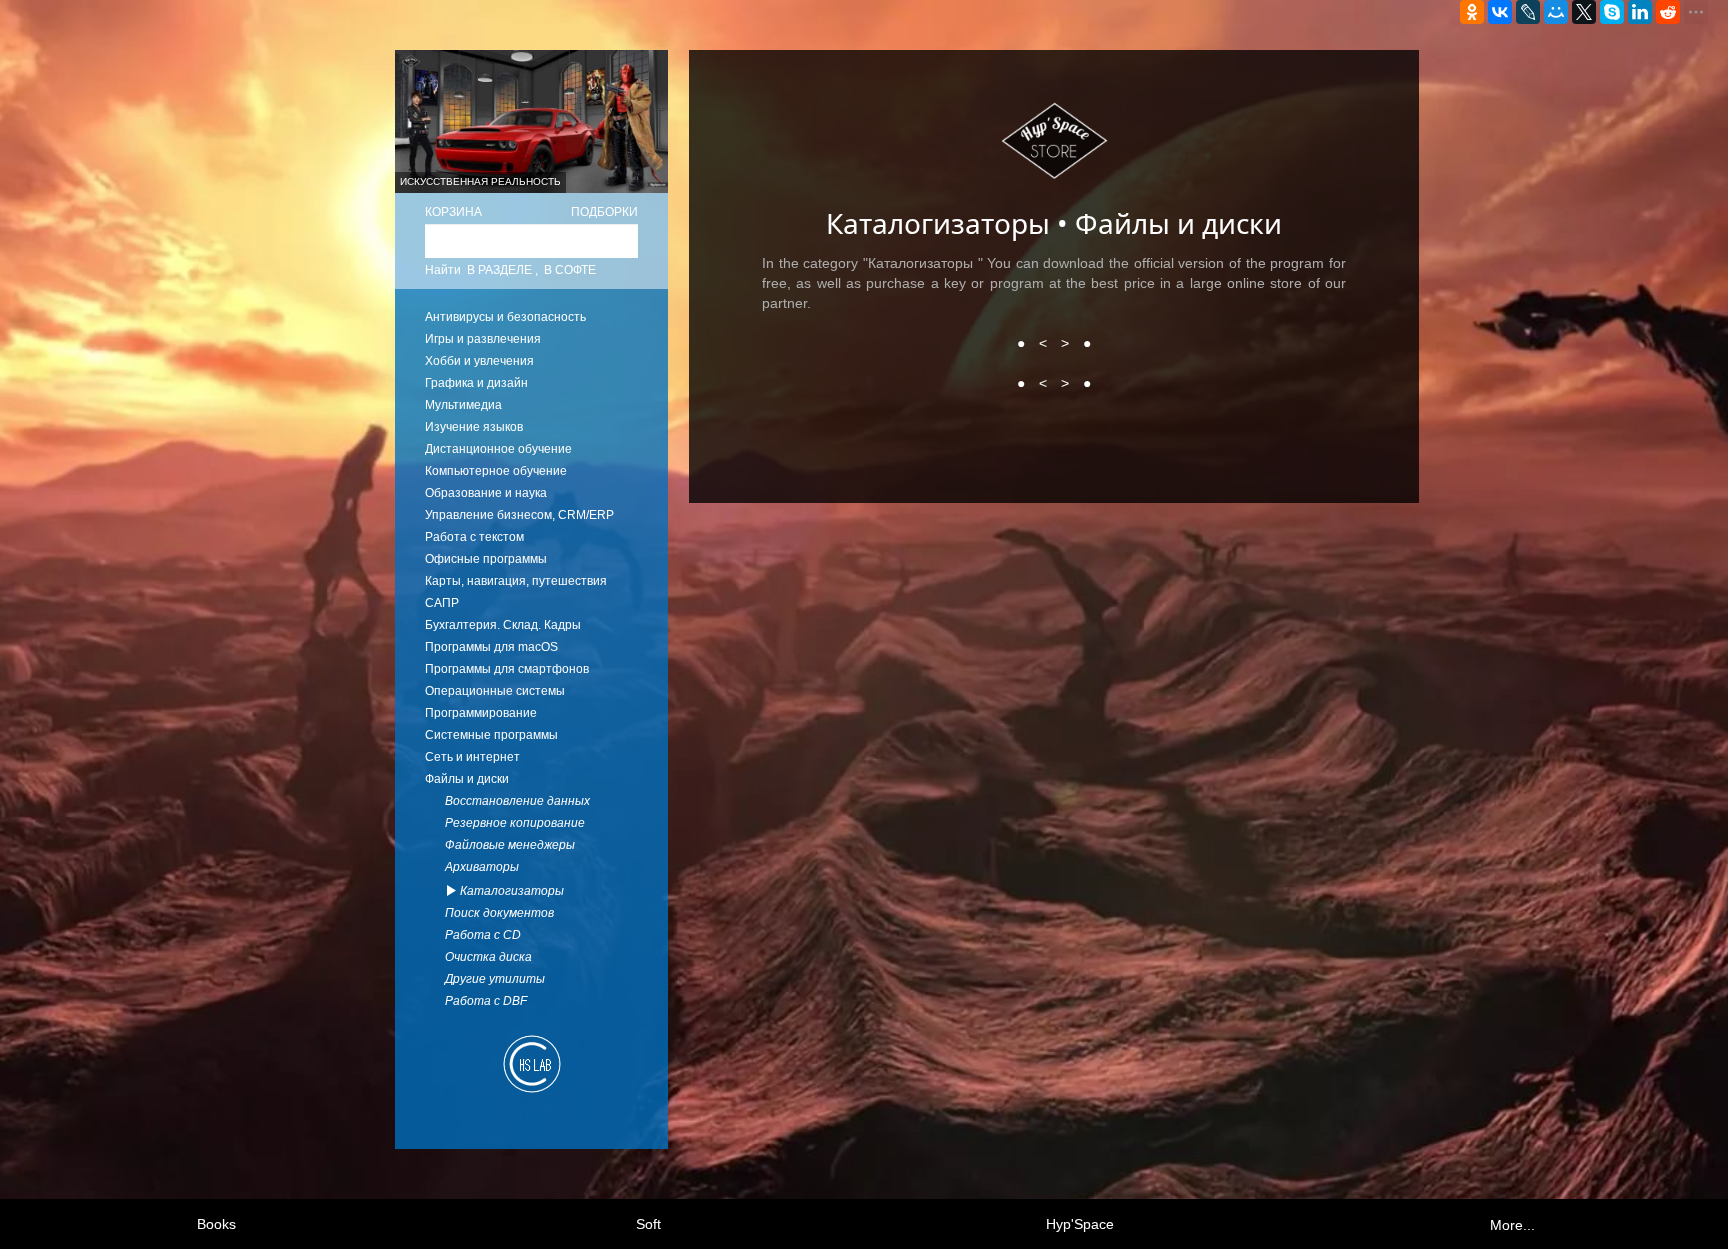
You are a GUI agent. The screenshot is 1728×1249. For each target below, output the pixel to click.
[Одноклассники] (1472, 12)
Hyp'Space (1080, 1224)
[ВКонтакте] (1500, 12)
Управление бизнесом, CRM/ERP (519, 515)
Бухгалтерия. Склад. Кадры (503, 625)
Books (216, 1224)
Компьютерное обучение (496, 471)
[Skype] (1612, 12)
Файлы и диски (467, 779)
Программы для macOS (491, 647)
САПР (442, 603)
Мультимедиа (463, 405)
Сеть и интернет (472, 757)
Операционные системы (495, 691)
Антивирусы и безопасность (505, 317)
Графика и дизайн (476, 383)
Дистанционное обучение (498, 449)
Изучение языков (474, 427)
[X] (1584, 12)
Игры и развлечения (483, 339)
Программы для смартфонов (507, 669)
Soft (648, 1224)
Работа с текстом (474, 537)
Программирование (481, 713)
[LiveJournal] (1528, 12)
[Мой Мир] (1556, 12)
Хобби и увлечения (479, 361)
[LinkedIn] (1640, 12)
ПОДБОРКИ (604, 212)
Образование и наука (486, 493)
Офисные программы (486, 559)
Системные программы (491, 735)
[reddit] (1668, 12)
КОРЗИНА (453, 212)
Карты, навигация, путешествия (516, 581)
